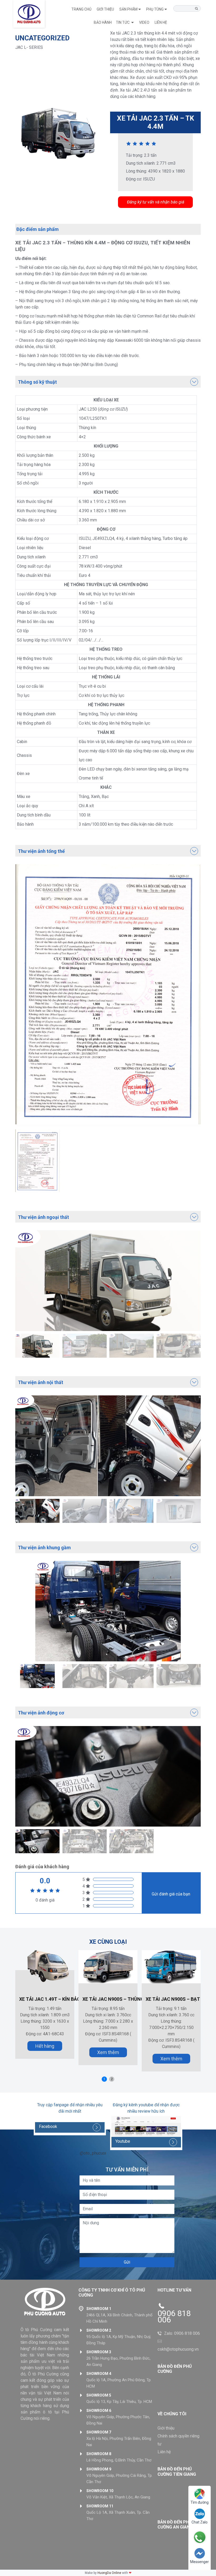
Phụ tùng (155, 9)
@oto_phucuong (95, 2153)
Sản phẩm (128, 9)
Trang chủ (81, 9)
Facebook (48, 2126)
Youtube (123, 2141)
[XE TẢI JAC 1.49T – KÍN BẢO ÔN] (45, 1966)
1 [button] (104, 2079)
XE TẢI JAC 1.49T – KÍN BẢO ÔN (54, 1999)
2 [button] (112, 2079)
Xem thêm (108, 2052)
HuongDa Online (109, 2573)
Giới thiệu (105, 9)
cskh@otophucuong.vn (178, 2349)
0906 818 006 (174, 2317)
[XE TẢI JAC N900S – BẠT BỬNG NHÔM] (171, 1966)
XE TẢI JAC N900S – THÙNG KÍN (118, 1999)
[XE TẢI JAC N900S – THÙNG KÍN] (108, 1966)
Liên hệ (164, 2452)
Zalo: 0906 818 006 (182, 2333)
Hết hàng (45, 2046)
